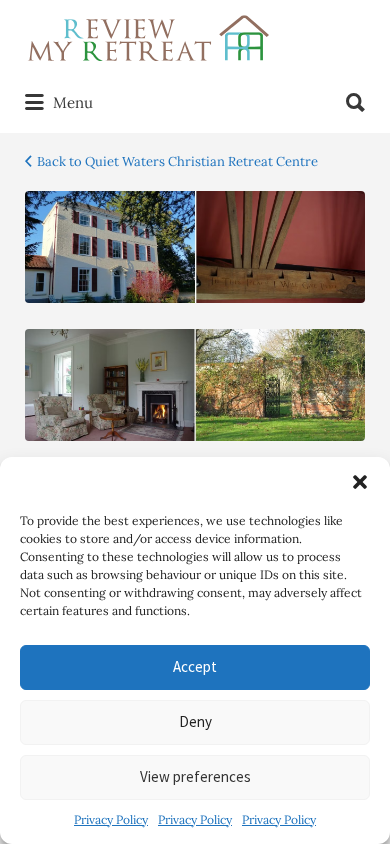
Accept (195, 666)
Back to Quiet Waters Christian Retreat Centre (177, 161)
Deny (195, 721)
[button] (360, 482)
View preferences (195, 776)
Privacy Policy (111, 819)
